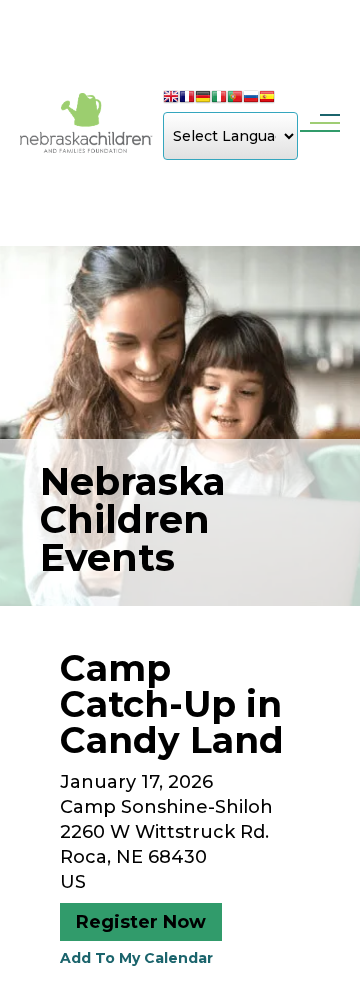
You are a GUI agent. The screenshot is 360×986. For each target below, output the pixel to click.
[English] (171, 99)
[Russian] (251, 99)
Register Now (141, 922)
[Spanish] (267, 99)
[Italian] (219, 99)
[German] (203, 99)
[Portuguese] (235, 99)
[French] (187, 99)
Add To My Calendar (136, 958)
